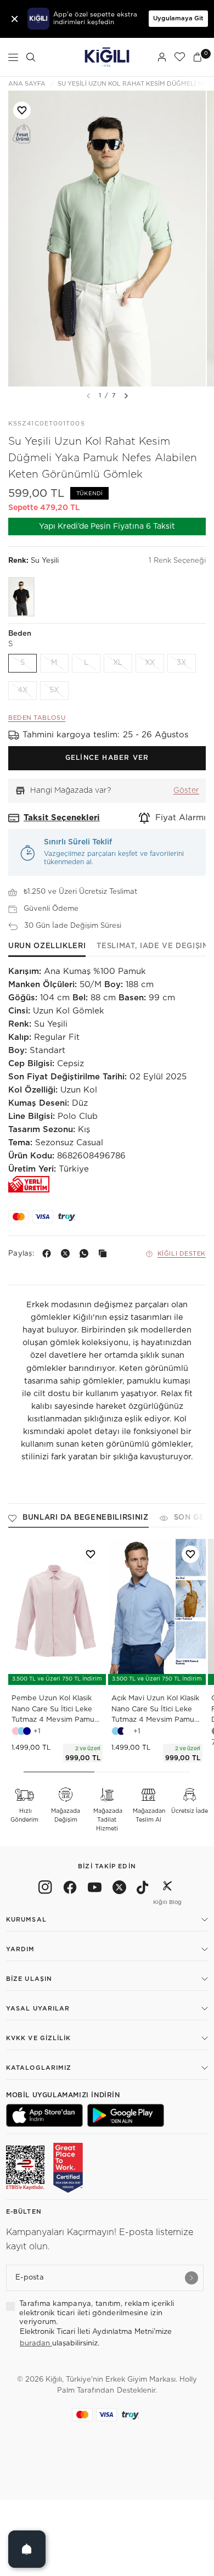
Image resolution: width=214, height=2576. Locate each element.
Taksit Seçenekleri (62, 818)
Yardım (21, 1949)
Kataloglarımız (39, 2068)
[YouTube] (95, 1889)
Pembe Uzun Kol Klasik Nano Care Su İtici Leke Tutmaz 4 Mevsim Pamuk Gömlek (55, 1710)
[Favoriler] (179, 57)
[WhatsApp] (86, 1253)
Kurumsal (26, 1920)
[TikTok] (143, 1889)
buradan (36, 2343)
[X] (67, 1253)
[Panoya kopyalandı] (105, 1253)
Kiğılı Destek (182, 1254)
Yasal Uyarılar (38, 2009)
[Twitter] (119, 1889)
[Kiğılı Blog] (167, 1889)
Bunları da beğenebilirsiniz (86, 1518)
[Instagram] (45, 1889)
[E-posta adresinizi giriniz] (192, 2278)
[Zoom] (107, 239)
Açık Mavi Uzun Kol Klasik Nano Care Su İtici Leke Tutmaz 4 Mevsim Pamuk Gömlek (155, 1710)
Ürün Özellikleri (47, 946)
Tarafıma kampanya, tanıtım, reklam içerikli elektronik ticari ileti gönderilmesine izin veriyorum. (97, 2313)
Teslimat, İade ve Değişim (153, 946)
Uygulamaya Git (178, 18)
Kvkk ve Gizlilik (39, 2038)
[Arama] (31, 57)
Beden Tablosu (37, 718)
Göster (186, 791)
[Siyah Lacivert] (21, 597)
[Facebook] (49, 1253)
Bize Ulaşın (29, 1979)
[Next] (126, 396)
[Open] (27, 2549)
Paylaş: (21, 1254)
